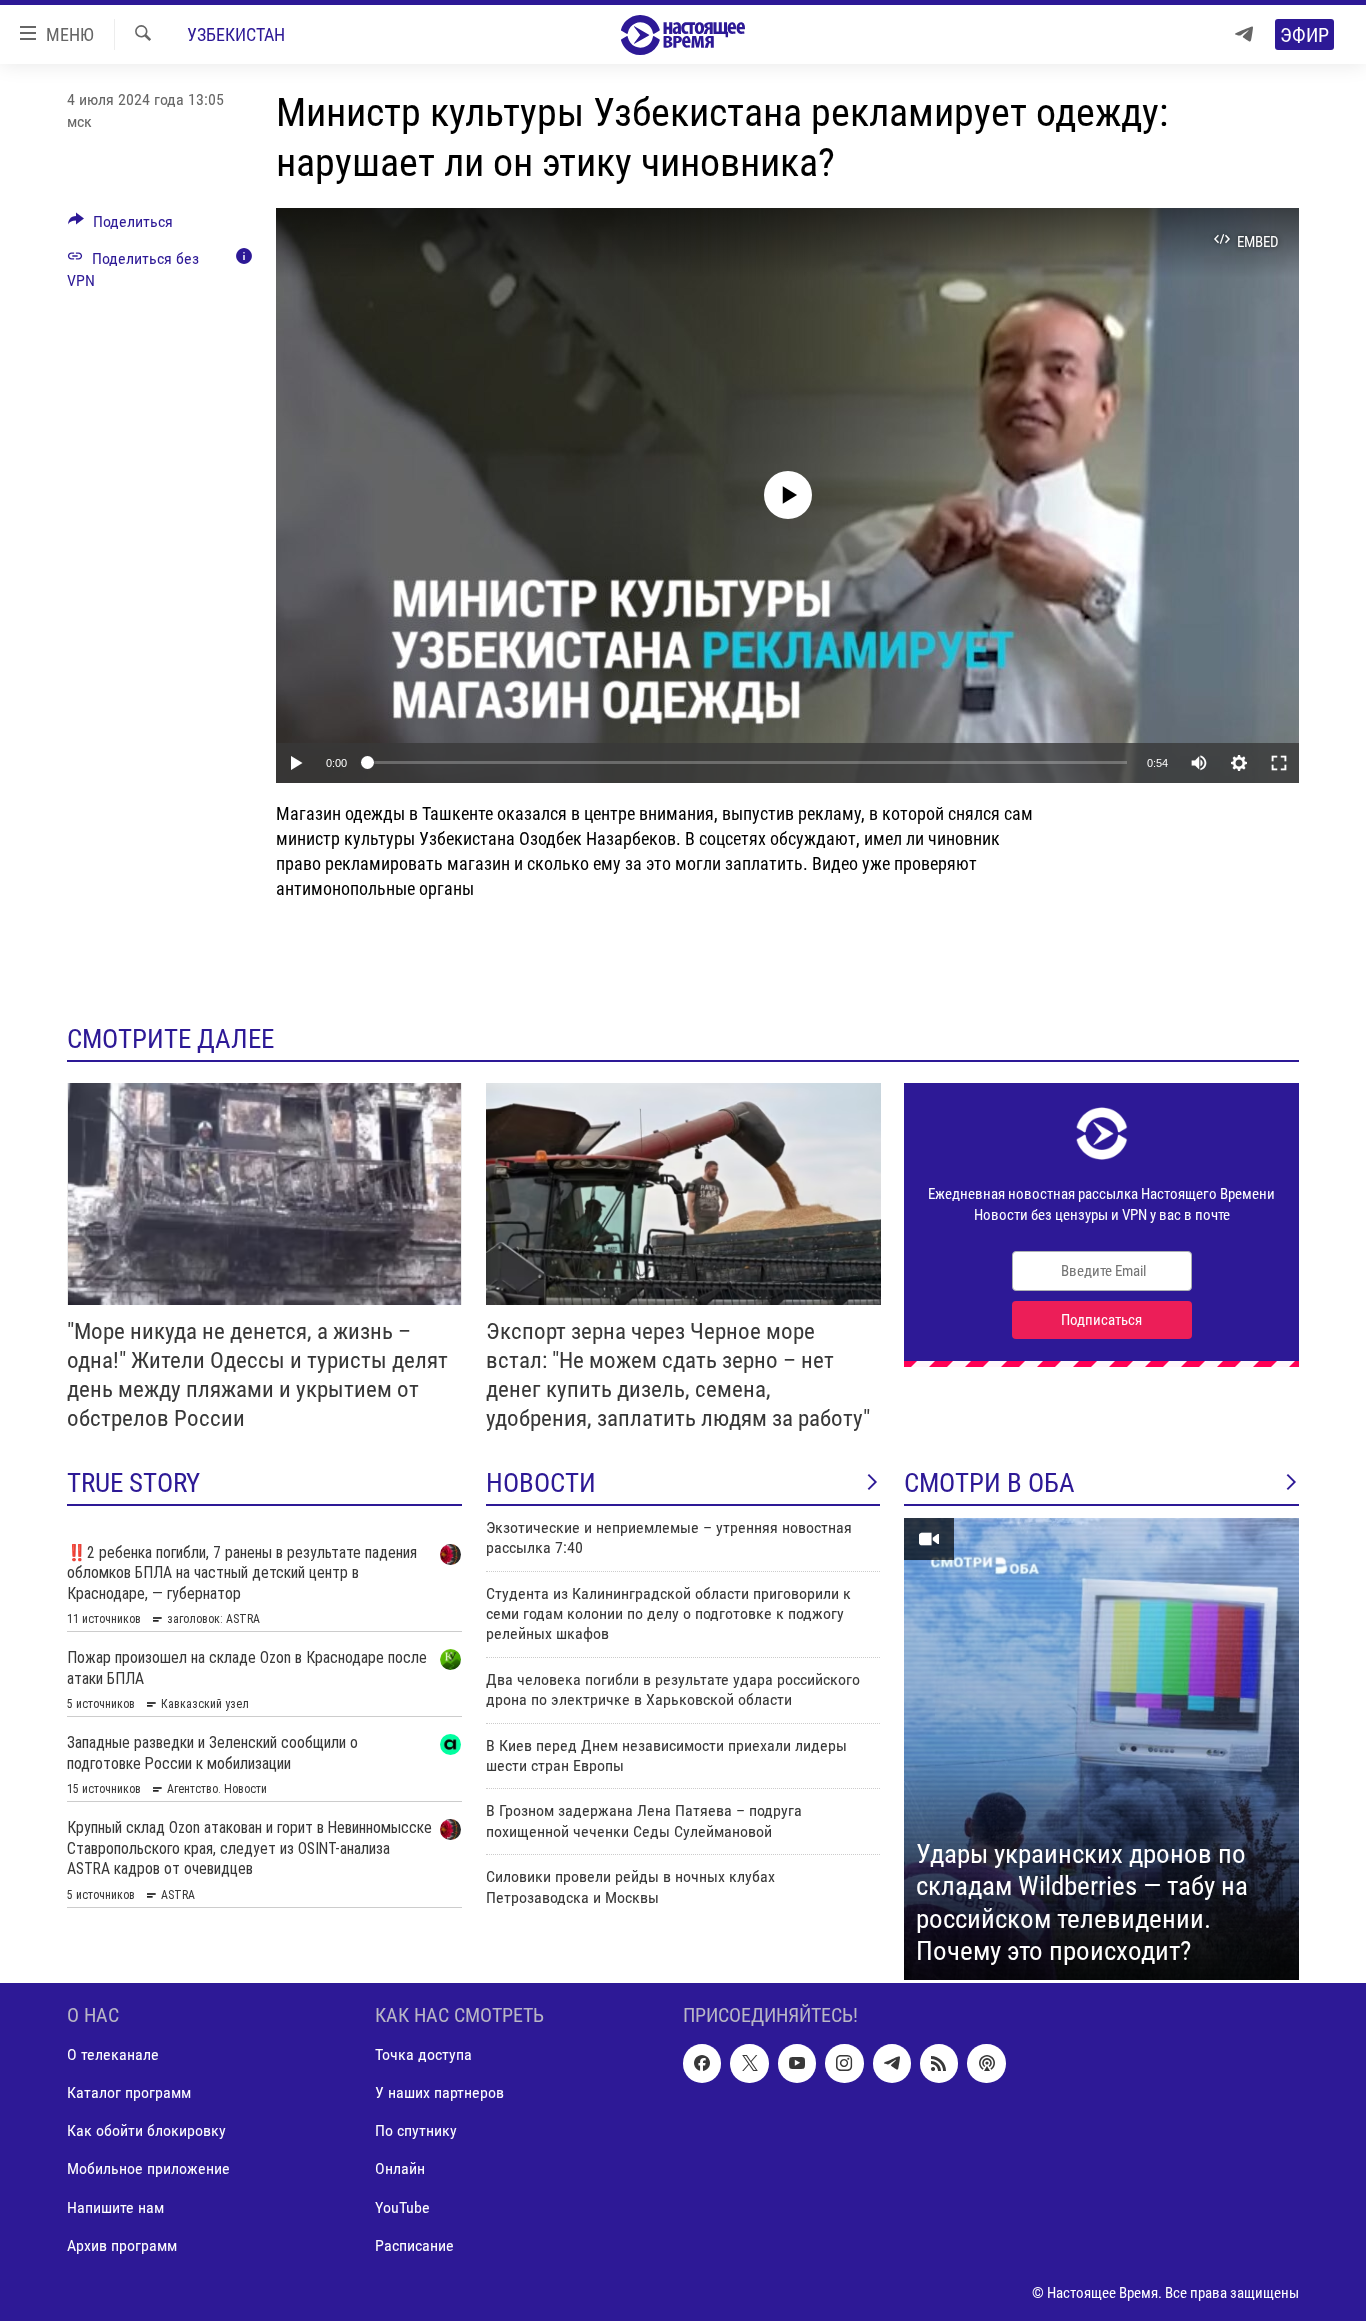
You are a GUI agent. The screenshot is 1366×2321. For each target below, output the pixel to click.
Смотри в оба (989, 1483)
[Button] (120, 226)
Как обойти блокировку (146, 2130)
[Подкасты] (986, 2063)
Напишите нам (115, 2206)
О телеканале (113, 2054)
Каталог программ (129, 2092)
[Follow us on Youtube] (797, 2063)
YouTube (402, 2206)
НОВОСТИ (541, 1483)
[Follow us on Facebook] (702, 2063)
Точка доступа (423, 2054)
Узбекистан (236, 34)
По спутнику (416, 2130)
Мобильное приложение (148, 2168)
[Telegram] (1244, 34)
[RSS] (939, 2063)
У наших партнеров (439, 2092)
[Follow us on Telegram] (892, 2063)
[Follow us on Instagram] (844, 2063)
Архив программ (122, 2244)
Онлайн (400, 2168)
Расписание (414, 2244)
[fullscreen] (1279, 763)
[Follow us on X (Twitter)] (749, 2063)
